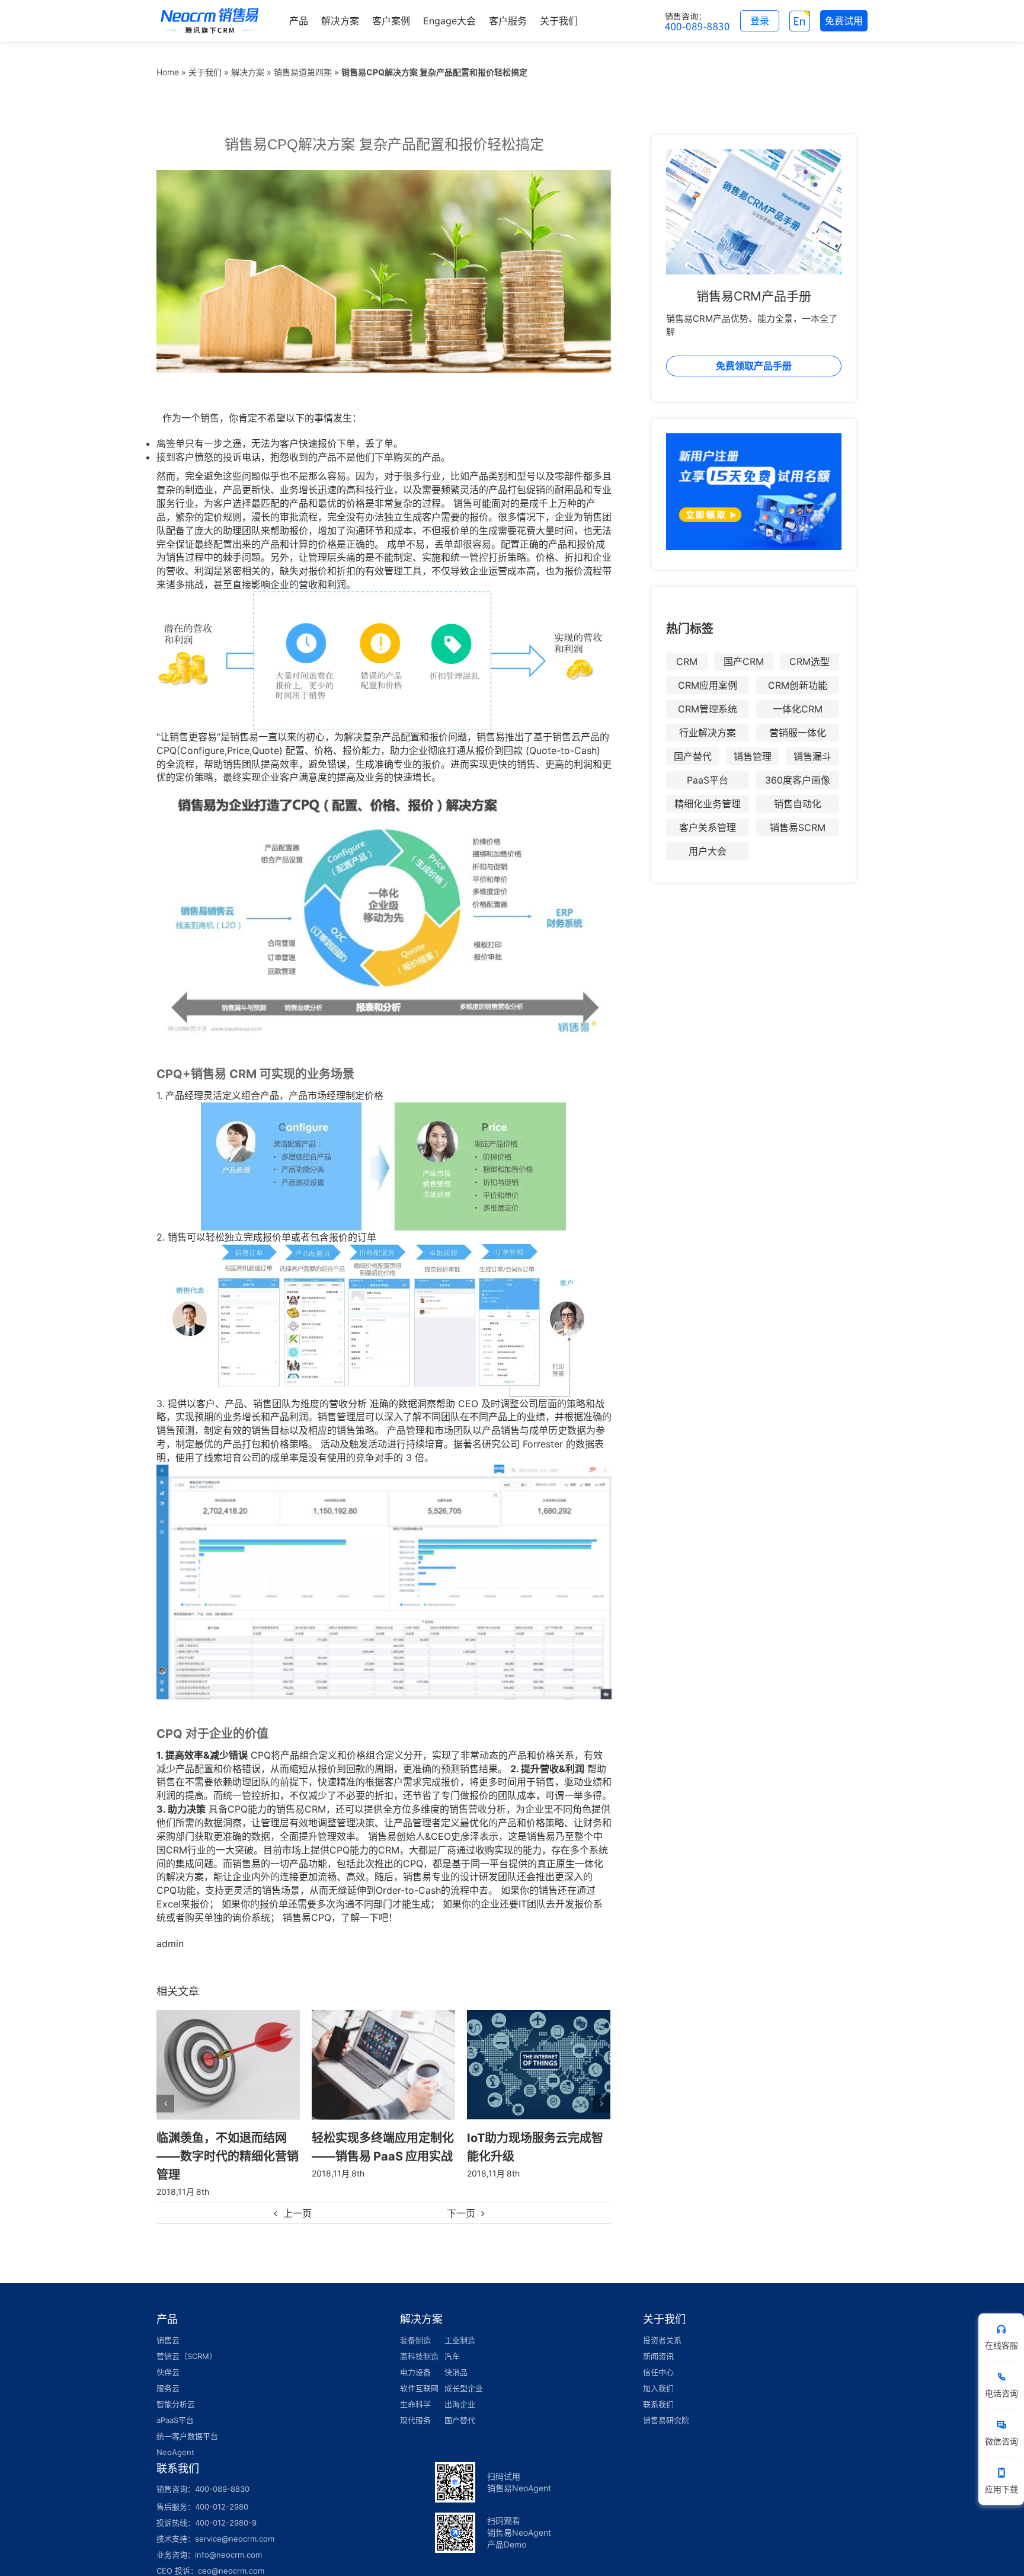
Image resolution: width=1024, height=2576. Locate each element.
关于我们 (205, 72)
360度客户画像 (798, 780)
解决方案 (248, 72)
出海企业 (460, 2386)
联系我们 (658, 2386)
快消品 (456, 2354)
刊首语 (485, 2137)
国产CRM (744, 661)
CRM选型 (809, 661)
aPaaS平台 (175, 2402)
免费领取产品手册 (754, 366)
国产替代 (693, 756)
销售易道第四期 (303, 72)
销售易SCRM (798, 827)
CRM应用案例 (708, 685)
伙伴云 (168, 2354)
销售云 (168, 2322)
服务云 (168, 2370)
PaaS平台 (708, 780)
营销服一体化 (798, 733)
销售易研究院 (666, 2402)
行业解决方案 (708, 733)
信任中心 (658, 2354)
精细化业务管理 (708, 804)
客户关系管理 (708, 827)
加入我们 (658, 2370)
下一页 (461, 2195)
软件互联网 (419, 2370)
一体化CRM (798, 709)
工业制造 (460, 2322)
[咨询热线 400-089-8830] (697, 21)
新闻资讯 (658, 2338)
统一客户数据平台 (187, 2418)
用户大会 (708, 851)
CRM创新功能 (798, 685)
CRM (687, 661)
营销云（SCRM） (187, 2338)
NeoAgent (175, 2434)
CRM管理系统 (708, 709)
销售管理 (753, 756)
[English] (800, 21)
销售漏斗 (812, 756)
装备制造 (415, 2322)
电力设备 (415, 2354)
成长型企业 (464, 2370)
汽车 (452, 2338)
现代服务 (415, 2402)
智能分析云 (176, 2386)
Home (168, 72)
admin (170, 1944)
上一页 (297, 2195)
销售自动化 (798, 804)
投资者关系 (662, 2322)
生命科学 (415, 2386)
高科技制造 (419, 2338)
